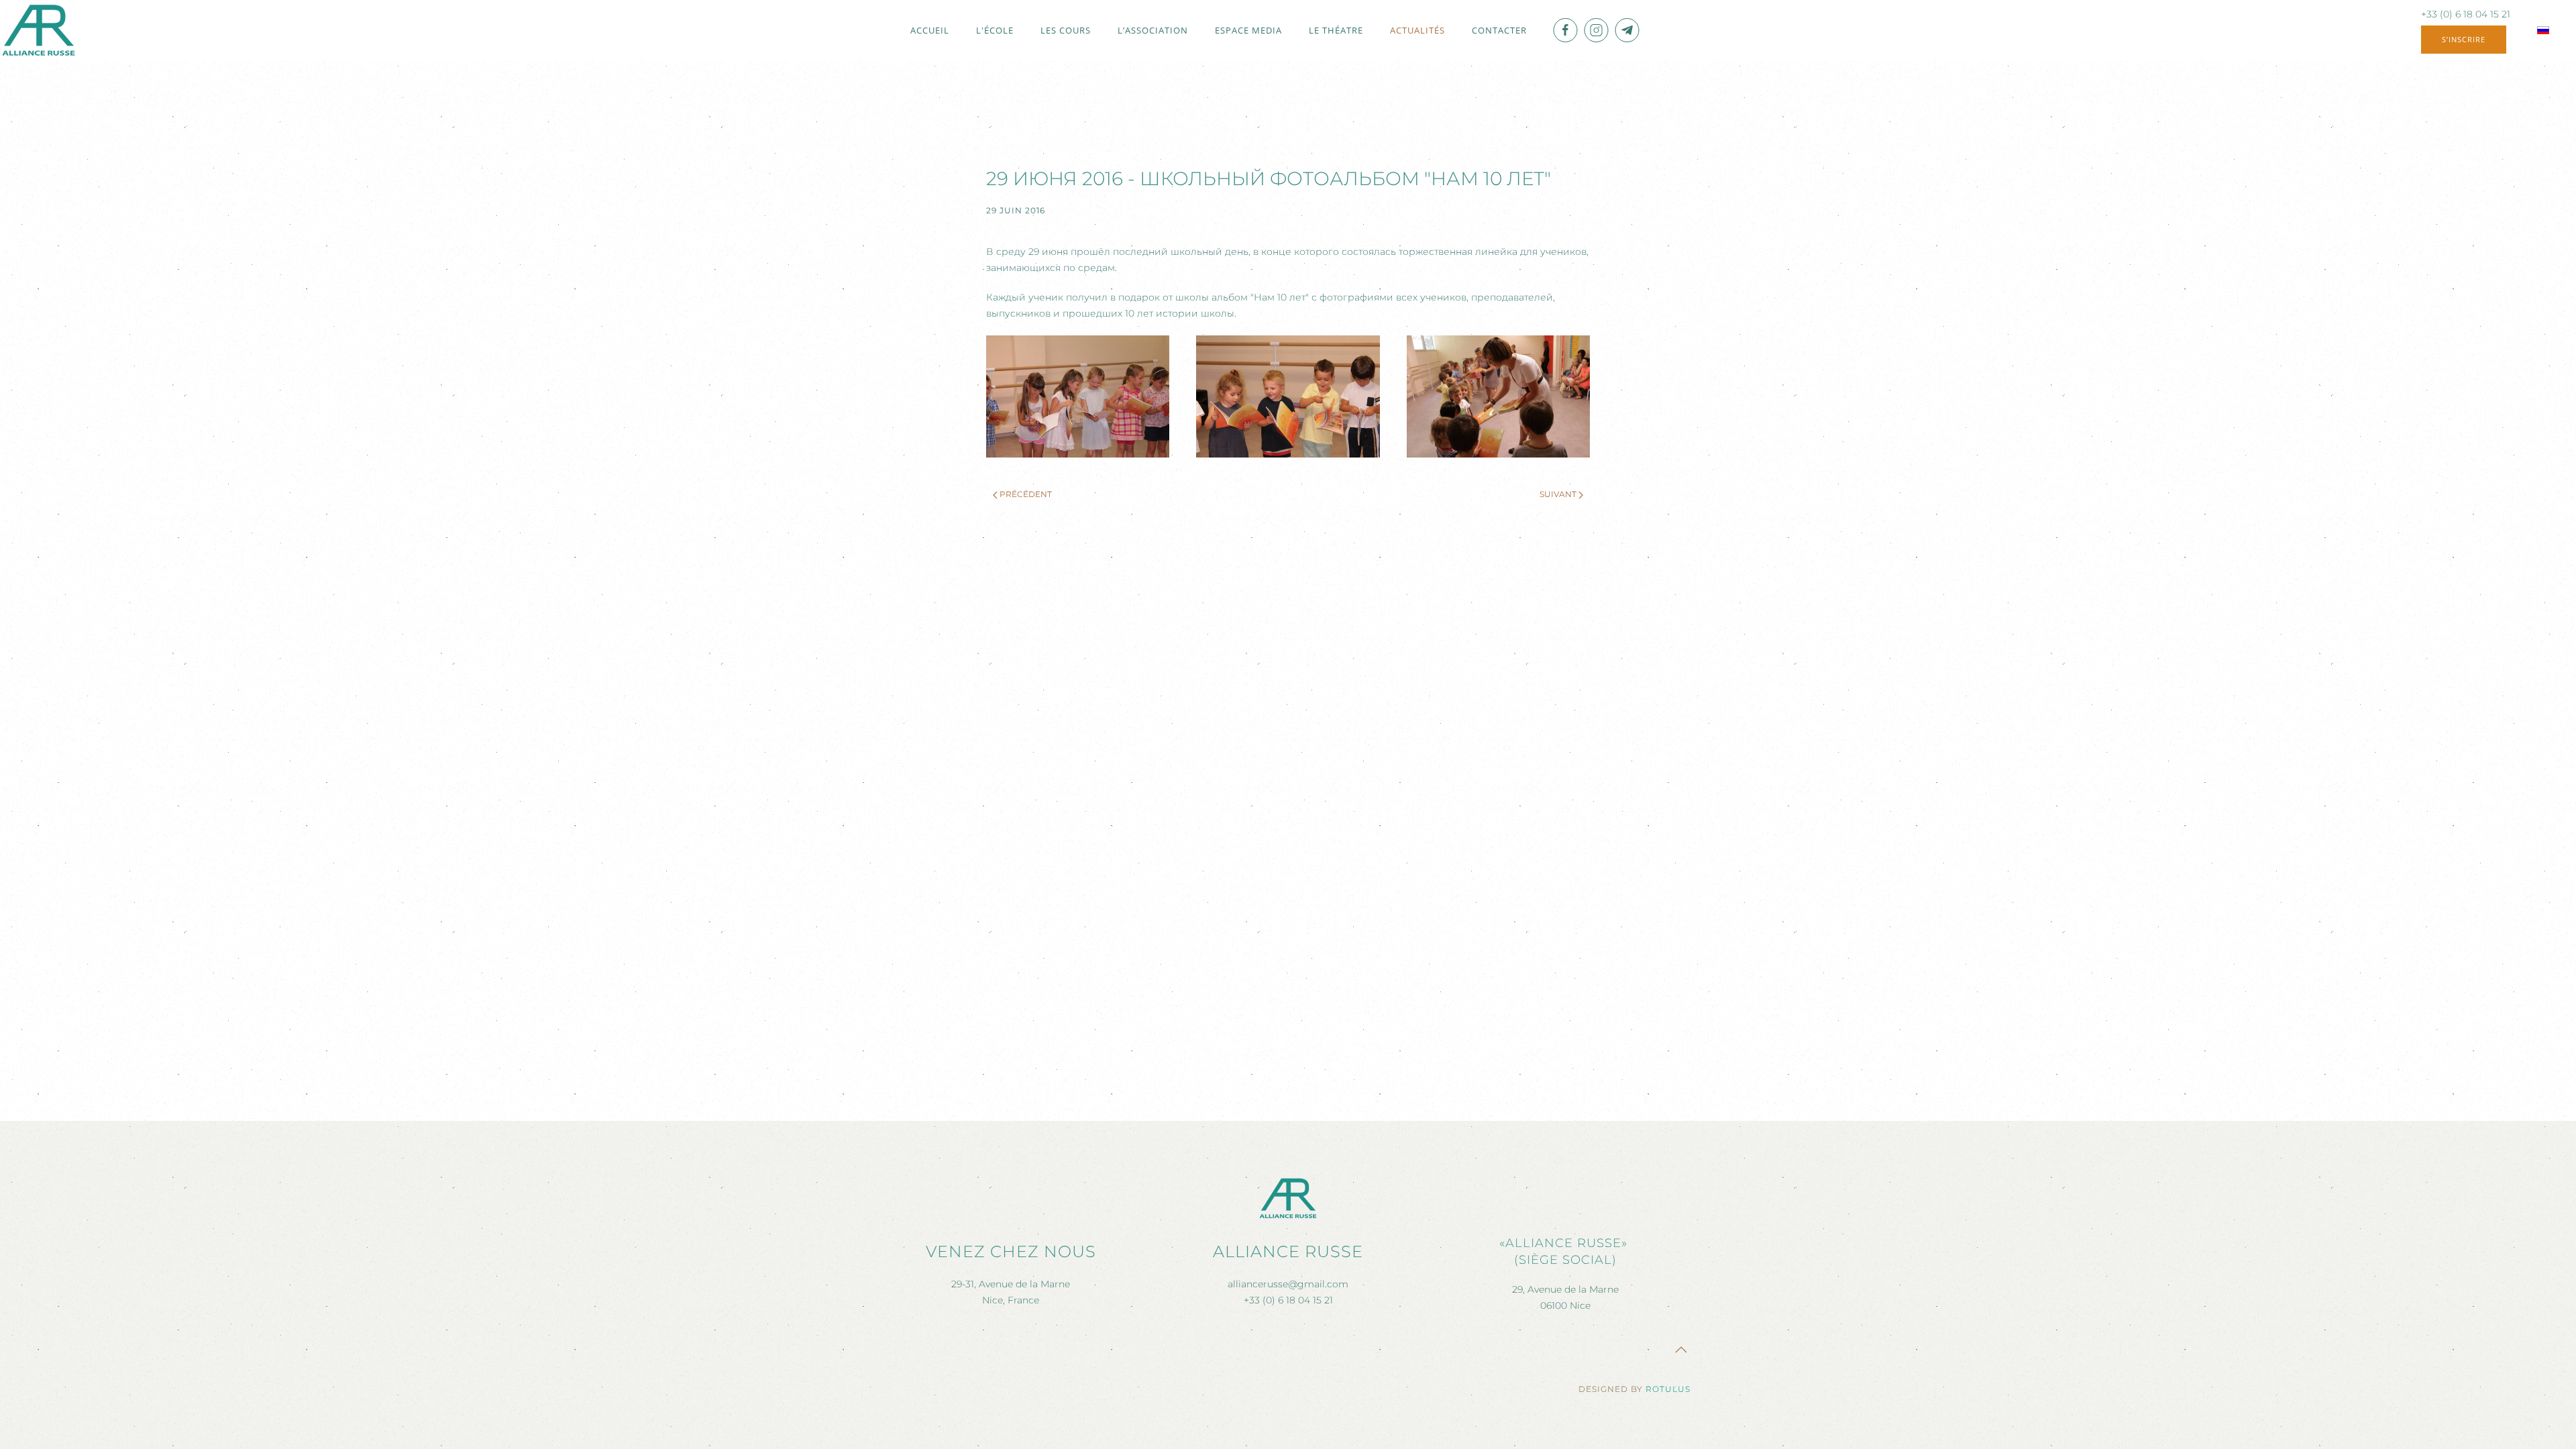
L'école (995, 30)
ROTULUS (1668, 1389)
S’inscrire (2464, 39)
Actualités (1417, 30)
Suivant (1558, 494)
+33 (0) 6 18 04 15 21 (2466, 14)
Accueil (930, 30)
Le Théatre (1336, 30)
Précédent (1026, 494)
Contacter (1499, 30)
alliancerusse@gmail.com (1288, 1284)
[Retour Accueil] (39, 30)
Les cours (1066, 30)
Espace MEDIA (1248, 30)
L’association (1153, 30)
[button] (1078, 396)
